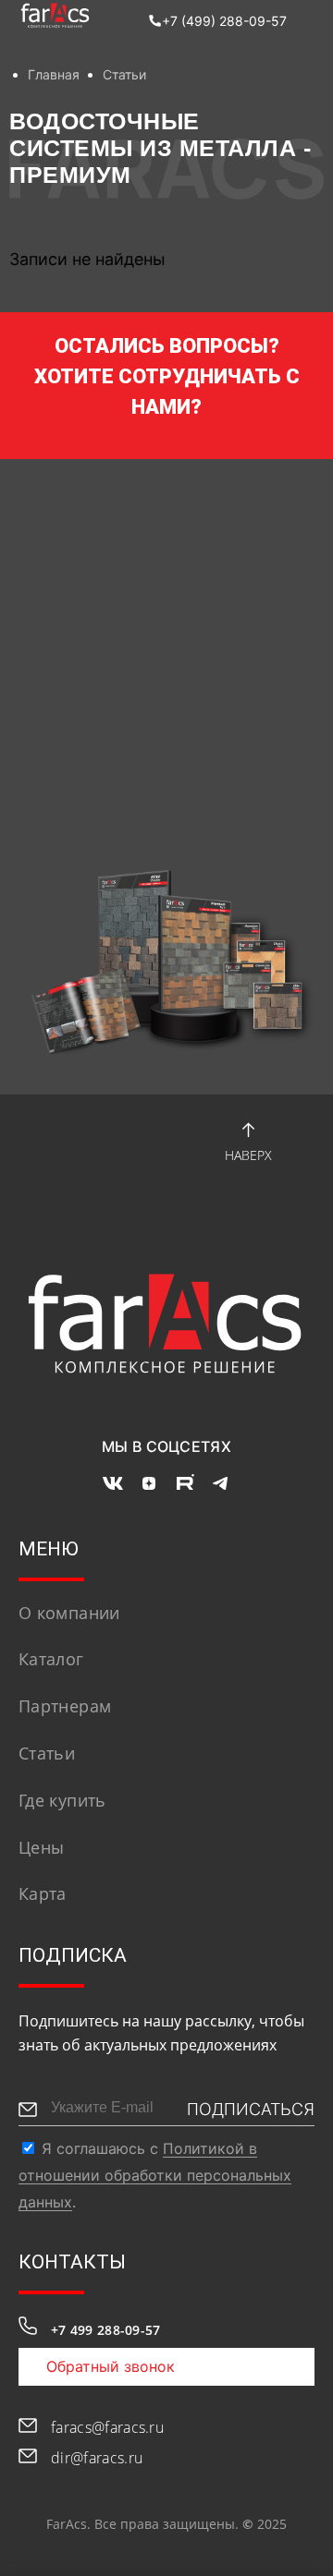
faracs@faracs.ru (107, 2427)
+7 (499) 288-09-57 (224, 21)
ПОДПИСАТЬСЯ (251, 2109)
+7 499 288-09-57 (105, 2330)
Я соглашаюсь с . (155, 2175)
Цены (41, 1847)
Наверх (248, 1155)
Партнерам (65, 1706)
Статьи (124, 74)
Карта (43, 1893)
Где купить (62, 1800)
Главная (54, 74)
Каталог (51, 1659)
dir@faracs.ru (97, 2458)
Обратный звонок (111, 2366)
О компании (69, 1613)
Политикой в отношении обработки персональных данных (155, 2175)
